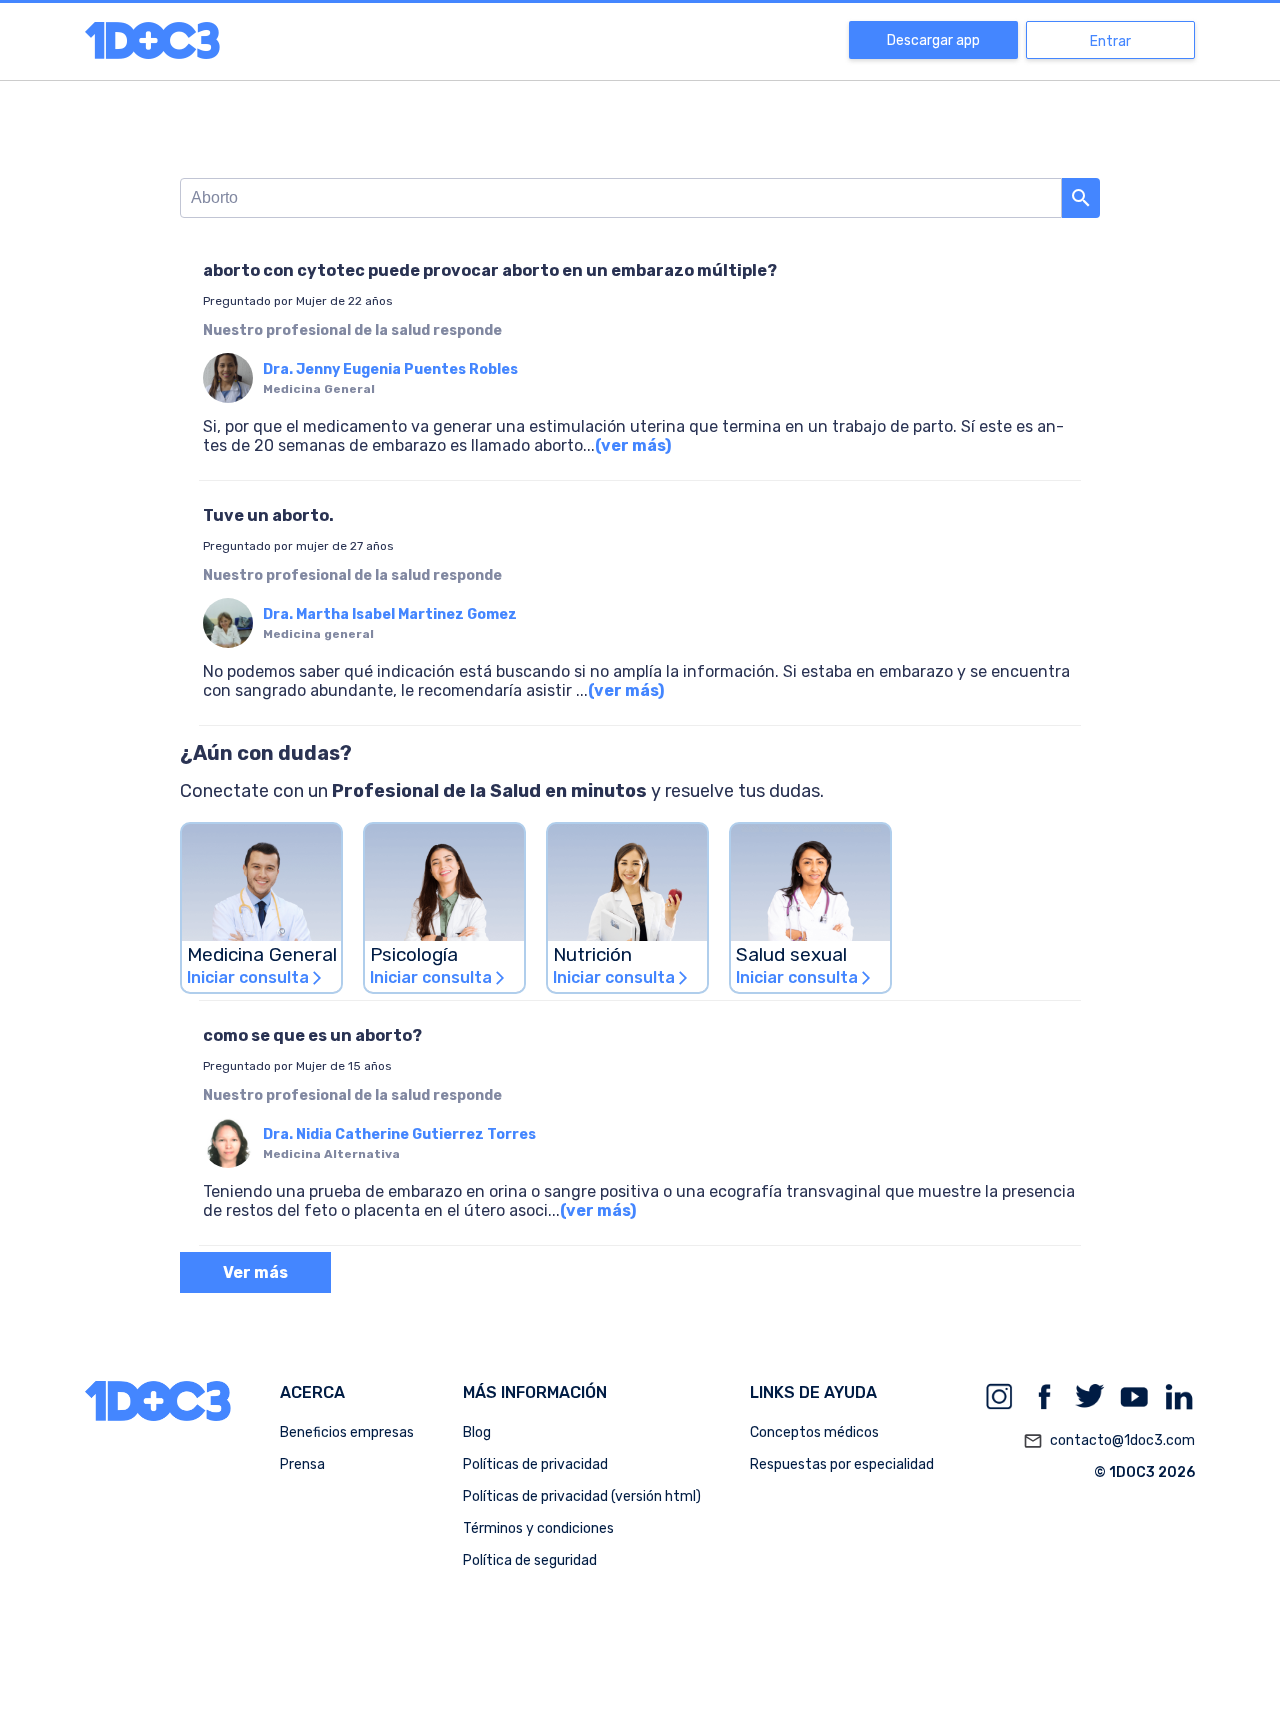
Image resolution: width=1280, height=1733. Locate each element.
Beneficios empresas (347, 1432)
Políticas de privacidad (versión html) (582, 1496)
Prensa (302, 1464)
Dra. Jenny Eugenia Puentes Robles (390, 369)
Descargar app (933, 40)
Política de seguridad (530, 1560)
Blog (477, 1432)
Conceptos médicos (814, 1432)
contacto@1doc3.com (1109, 1441)
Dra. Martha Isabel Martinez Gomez (390, 614)
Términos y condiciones (538, 1528)
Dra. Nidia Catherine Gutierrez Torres (399, 1134)
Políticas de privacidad (535, 1464)
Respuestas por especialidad (842, 1464)
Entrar (1110, 41)
